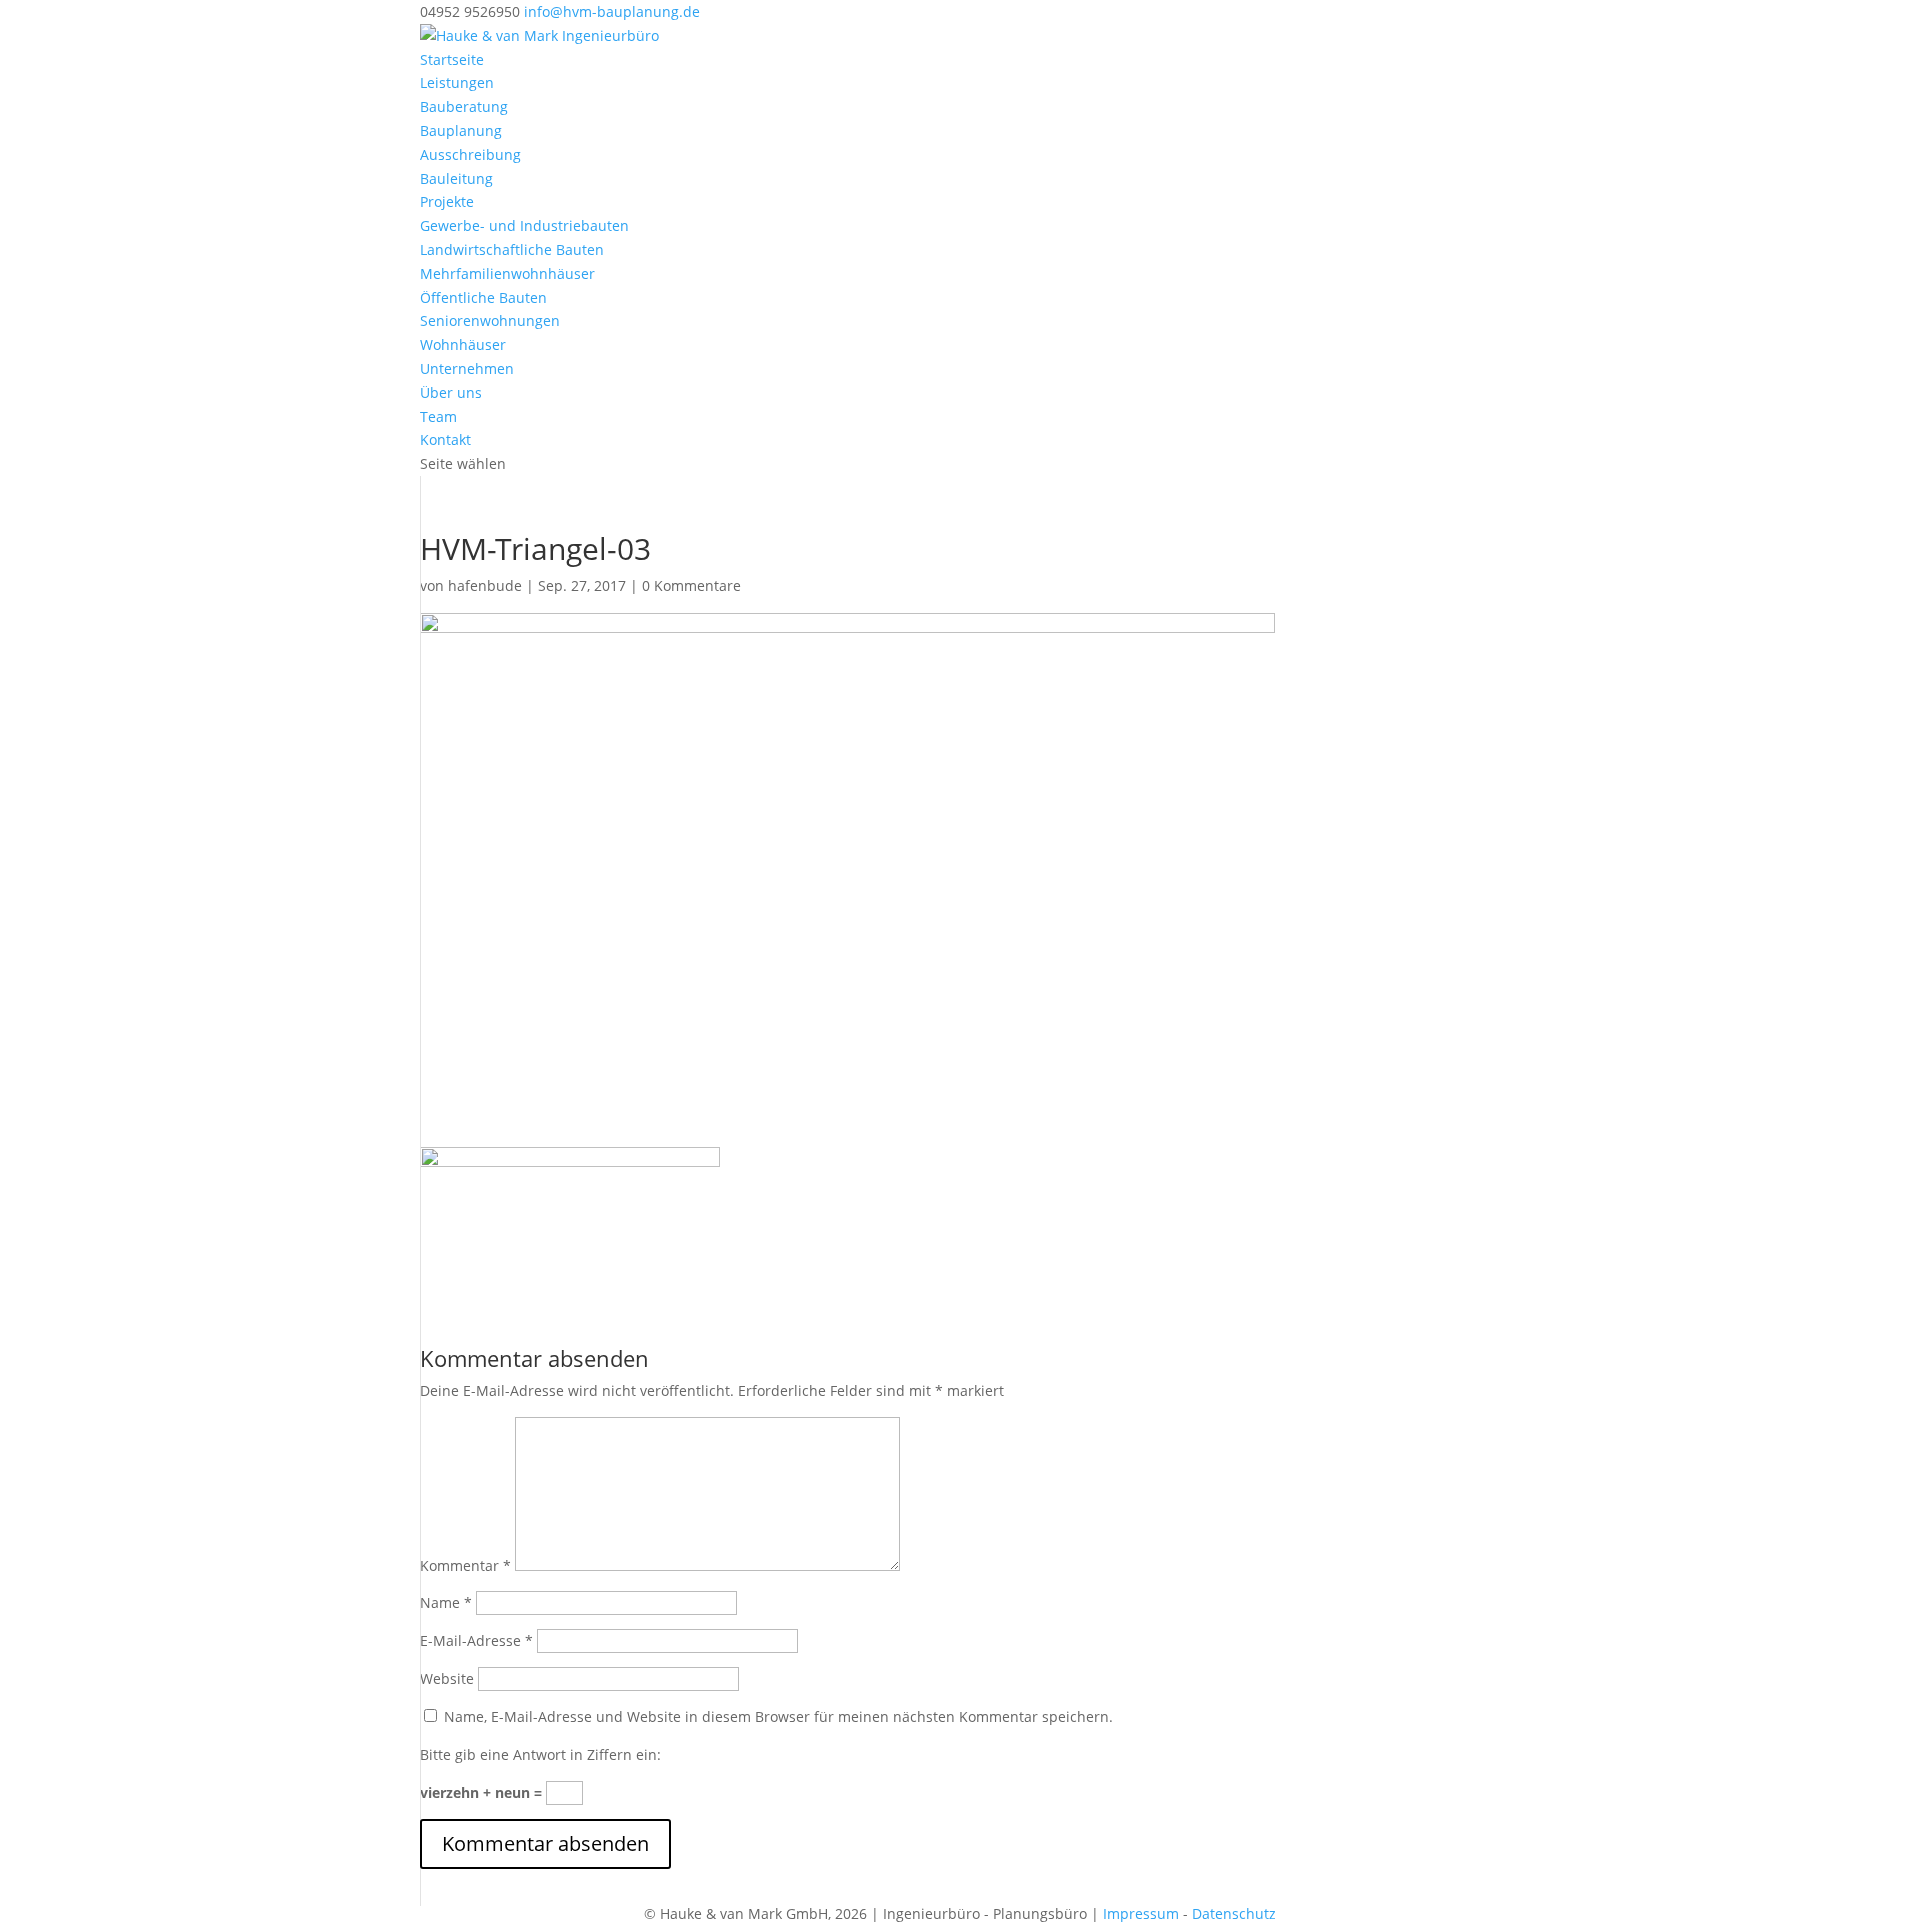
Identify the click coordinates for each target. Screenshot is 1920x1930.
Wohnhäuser (463, 344)
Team (438, 416)
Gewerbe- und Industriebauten (524, 225)
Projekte (447, 201)
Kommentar (465, 1565)
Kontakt (445, 439)
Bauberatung (464, 106)
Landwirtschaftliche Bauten (512, 249)
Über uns (451, 392)
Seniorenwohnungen (490, 320)
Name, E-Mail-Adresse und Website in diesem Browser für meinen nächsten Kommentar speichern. (778, 1716)
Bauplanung (461, 130)
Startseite (452, 59)
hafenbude (485, 585)
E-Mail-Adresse (476, 1640)
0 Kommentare (691, 585)
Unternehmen (467, 368)
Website (447, 1678)
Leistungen (457, 82)
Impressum (1141, 1913)
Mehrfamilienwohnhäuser (507, 273)
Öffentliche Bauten (483, 297)
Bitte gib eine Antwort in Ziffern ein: (540, 1754)
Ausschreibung (470, 154)
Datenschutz (1234, 1913)
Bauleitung (456, 178)
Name (446, 1602)
